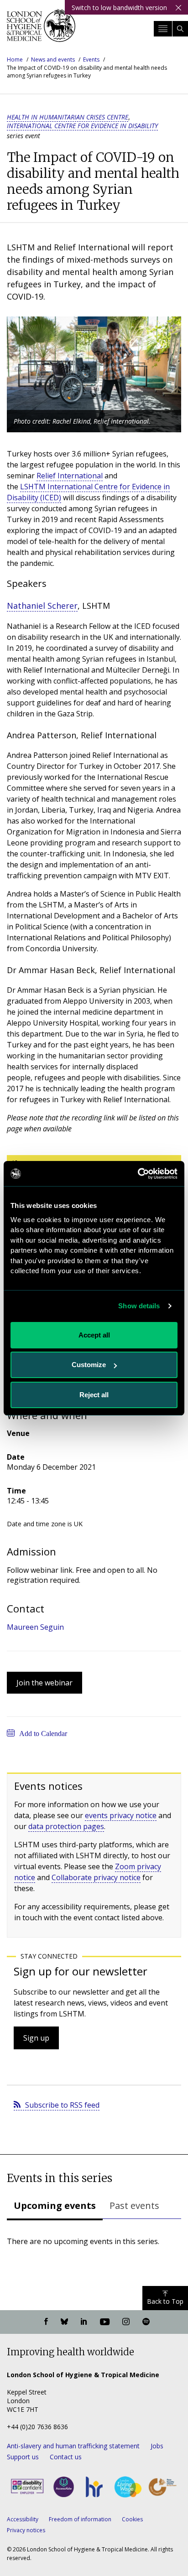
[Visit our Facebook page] (46, 2322)
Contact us (66, 2457)
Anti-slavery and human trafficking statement (73, 2446)
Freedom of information (80, 2519)
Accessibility (23, 2519)
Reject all (94, 1395)
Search (180, 29)
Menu (163, 29)
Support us (23, 2457)
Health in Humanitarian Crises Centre (68, 117)
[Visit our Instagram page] (126, 2322)
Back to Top (165, 2301)
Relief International (70, 476)
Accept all (94, 1335)
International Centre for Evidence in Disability (82, 126)
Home (15, 60)
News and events (53, 60)
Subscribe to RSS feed (62, 2105)
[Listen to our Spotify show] (146, 2322)
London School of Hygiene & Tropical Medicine (41, 29)
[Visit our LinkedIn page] (84, 2322)
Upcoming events (55, 2205)
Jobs (157, 2446)
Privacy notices (26, 2530)
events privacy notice (121, 1815)
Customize (89, 1365)
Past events (134, 2205)
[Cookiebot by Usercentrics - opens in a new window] (138, 1174)
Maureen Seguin (35, 1627)
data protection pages (66, 1826)
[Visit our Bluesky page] (64, 2322)
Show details (139, 1306)
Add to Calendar (43, 1734)
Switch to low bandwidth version (119, 8)
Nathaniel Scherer (42, 606)
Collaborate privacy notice (96, 1877)
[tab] (55, 2207)
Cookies (132, 2519)
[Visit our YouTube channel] (105, 2322)
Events (91, 60)
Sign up (36, 2038)
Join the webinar (44, 1683)
